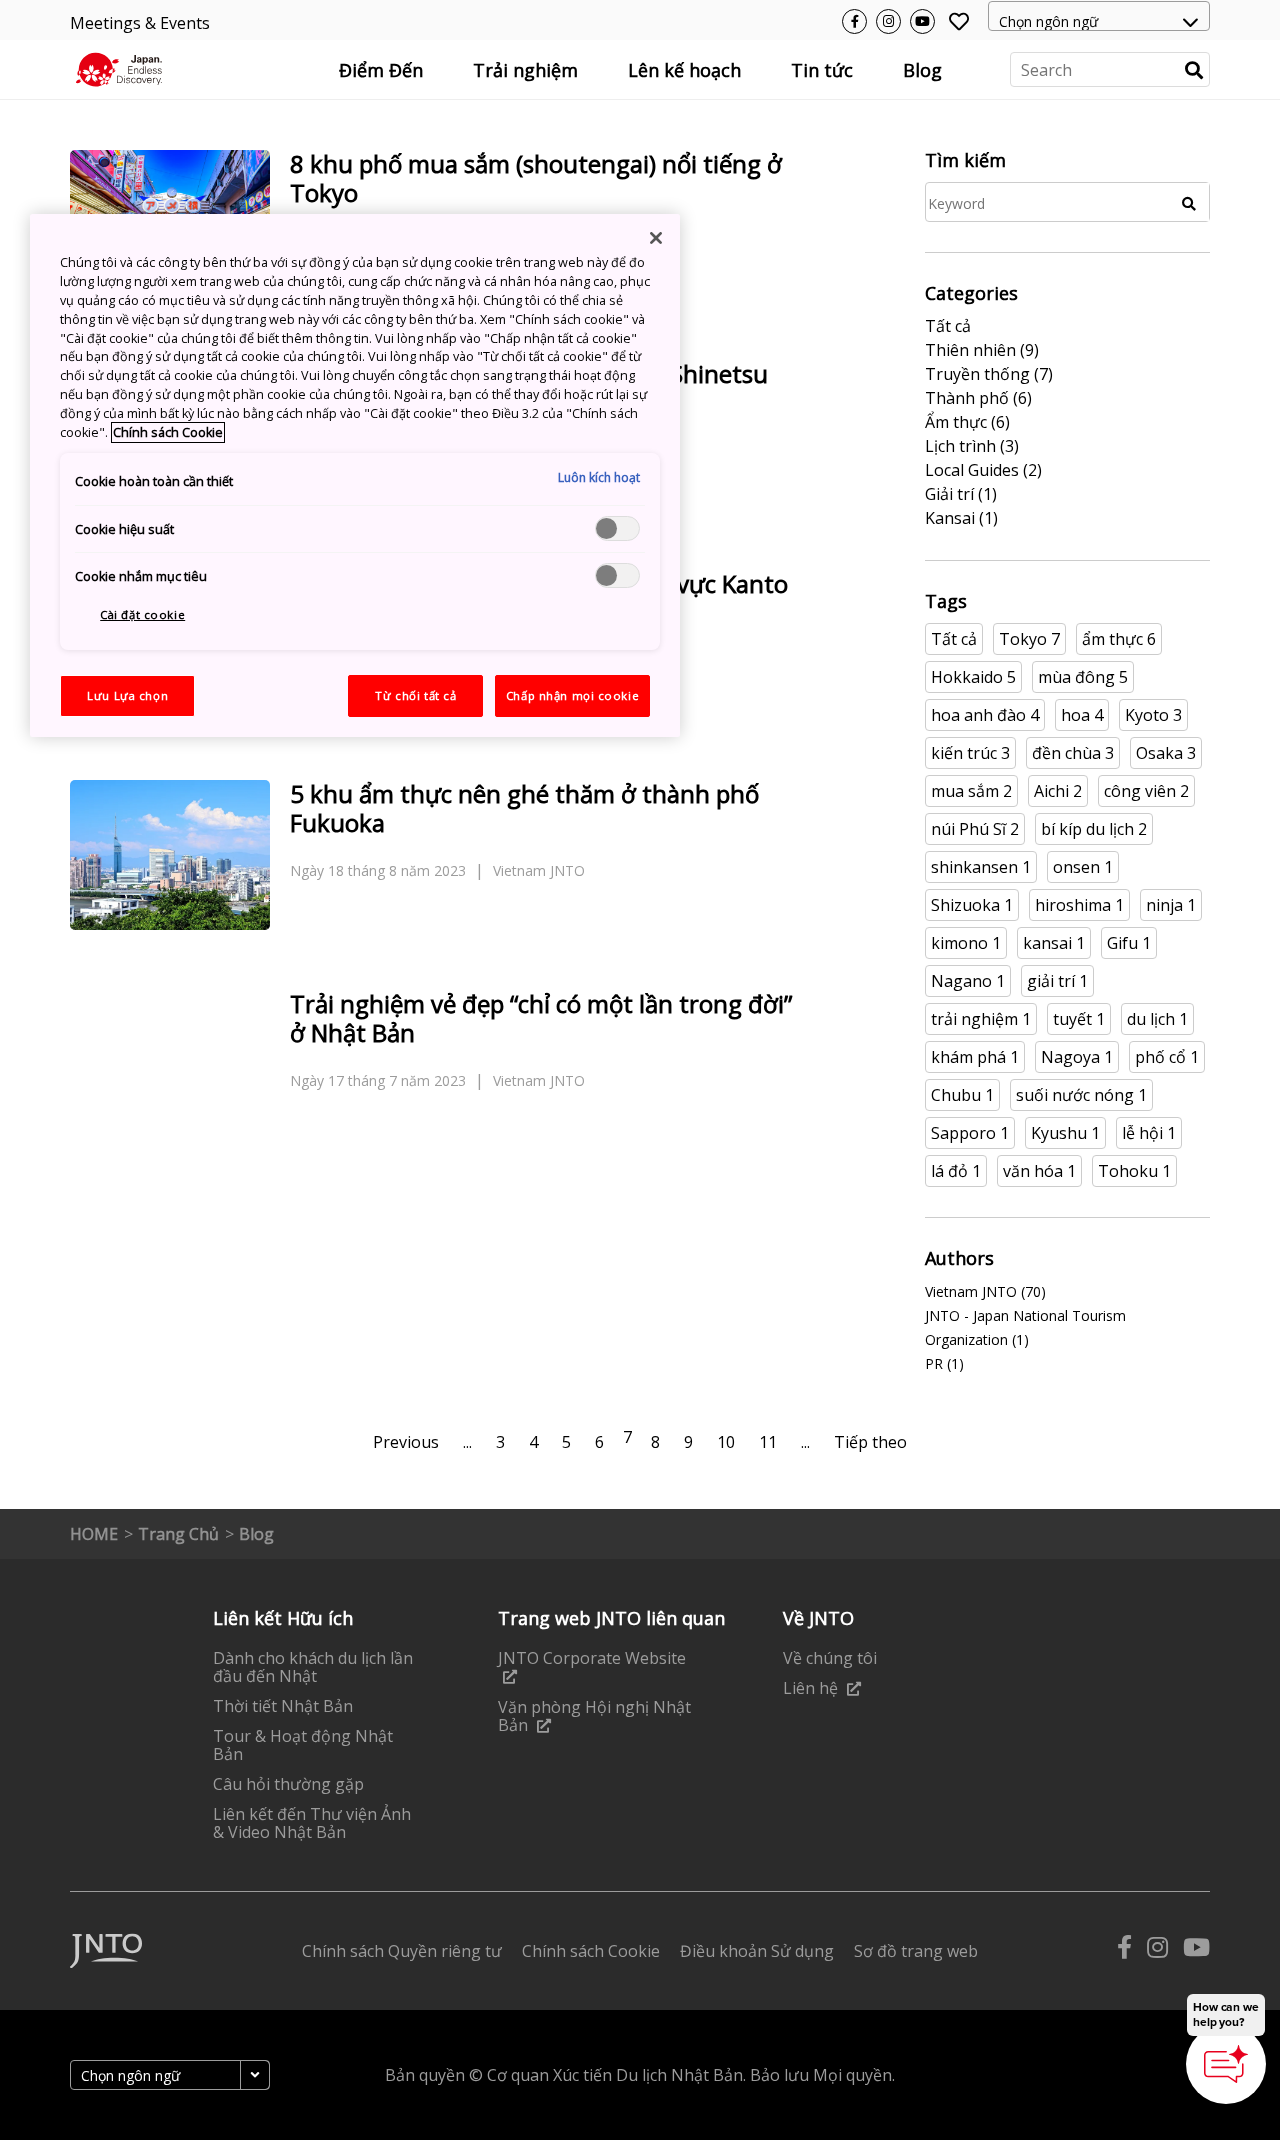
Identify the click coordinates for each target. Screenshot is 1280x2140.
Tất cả (954, 639)
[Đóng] (656, 238)
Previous (406, 1442)
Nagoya (1077, 1057)
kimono (966, 943)
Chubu (962, 1095)
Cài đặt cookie (142, 614)
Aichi (1058, 791)
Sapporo (970, 1133)
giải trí (1057, 981)
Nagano (968, 981)
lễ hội (1149, 1133)
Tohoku (1134, 1171)
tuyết (1079, 1019)
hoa (1082, 715)
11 (768, 1442)
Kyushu (1065, 1133)
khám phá (975, 1057)
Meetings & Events (140, 23)
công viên (1146, 791)
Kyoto (1153, 715)
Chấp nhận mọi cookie (572, 695)
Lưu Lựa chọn (127, 695)
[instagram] (1157, 1951)
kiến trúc (970, 753)
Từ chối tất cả (415, 695)
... (467, 1442)
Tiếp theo (870, 1442)
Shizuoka (972, 905)
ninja (1171, 905)
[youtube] (1196, 1951)
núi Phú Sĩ (975, 829)
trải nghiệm (981, 1019)
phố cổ (1167, 1057)
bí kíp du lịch (1094, 829)
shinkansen (981, 867)
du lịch (1157, 1019)
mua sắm (971, 791)
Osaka (1166, 753)
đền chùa (1073, 753)
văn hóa (1039, 1171)
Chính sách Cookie (168, 432)
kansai (1054, 943)
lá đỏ (956, 1171)
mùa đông (1083, 677)
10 (726, 1442)
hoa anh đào (985, 715)
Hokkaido (973, 677)
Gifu (1129, 943)
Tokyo (1029, 639)
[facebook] (1124, 1951)
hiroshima (1079, 905)
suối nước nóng (1081, 1095)
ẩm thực (1119, 639)
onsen (1083, 867)
